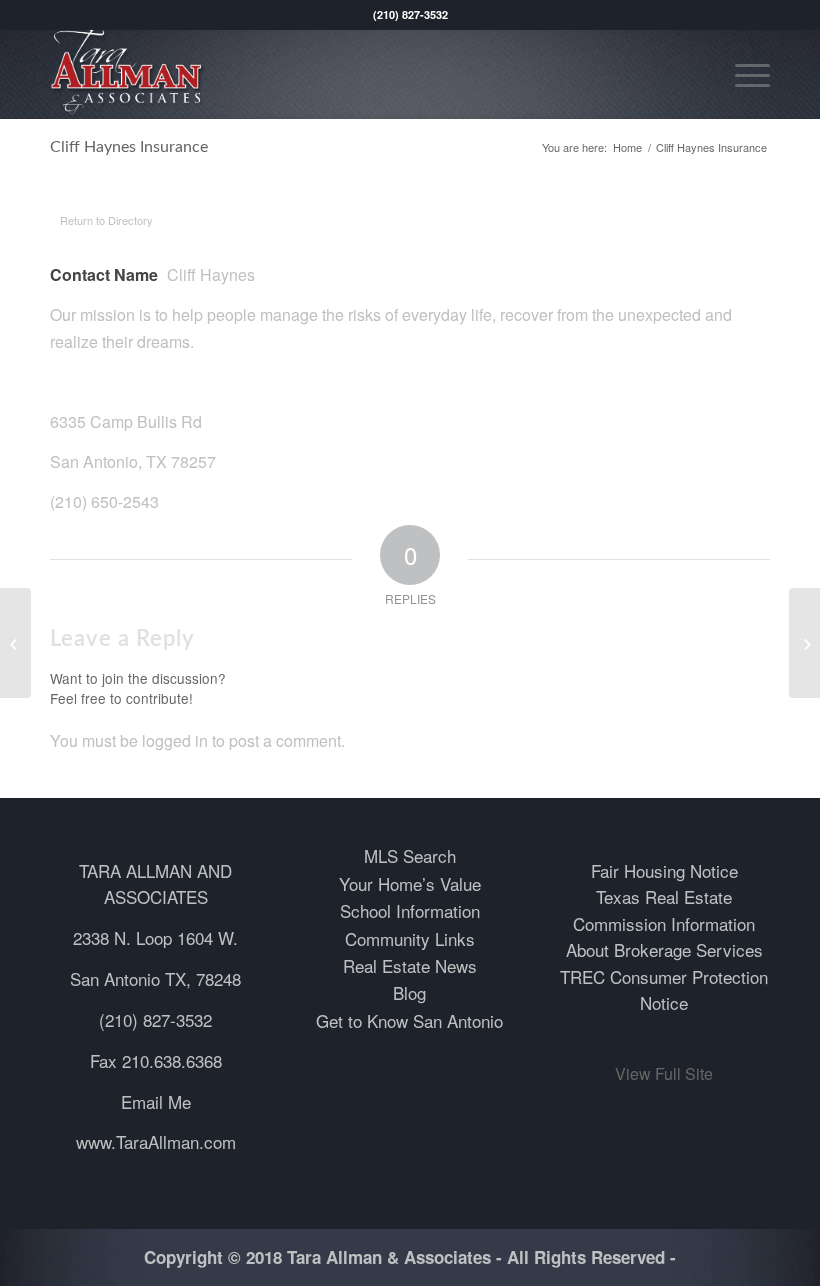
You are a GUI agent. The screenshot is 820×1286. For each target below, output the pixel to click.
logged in (175, 740)
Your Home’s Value (410, 883)
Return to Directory (106, 220)
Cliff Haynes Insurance (129, 147)
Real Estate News (410, 965)
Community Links (410, 938)
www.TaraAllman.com (156, 1141)
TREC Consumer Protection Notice (664, 989)
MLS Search (410, 855)
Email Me (156, 1101)
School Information (410, 910)
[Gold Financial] (15, 643)
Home (627, 147)
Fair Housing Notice (664, 870)
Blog (409, 992)
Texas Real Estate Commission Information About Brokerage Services (664, 923)
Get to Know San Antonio (409, 1020)
